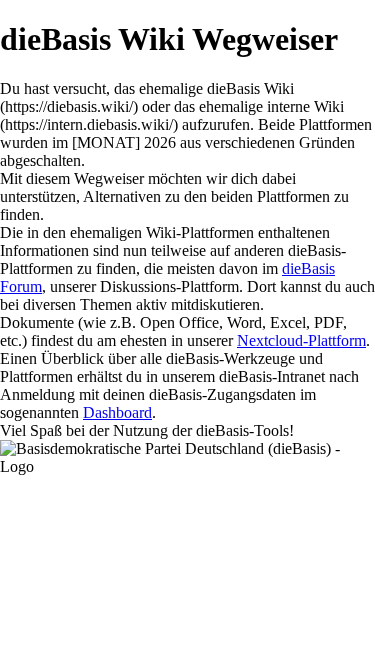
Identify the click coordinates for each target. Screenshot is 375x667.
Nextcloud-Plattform (301, 340)
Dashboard (117, 412)
